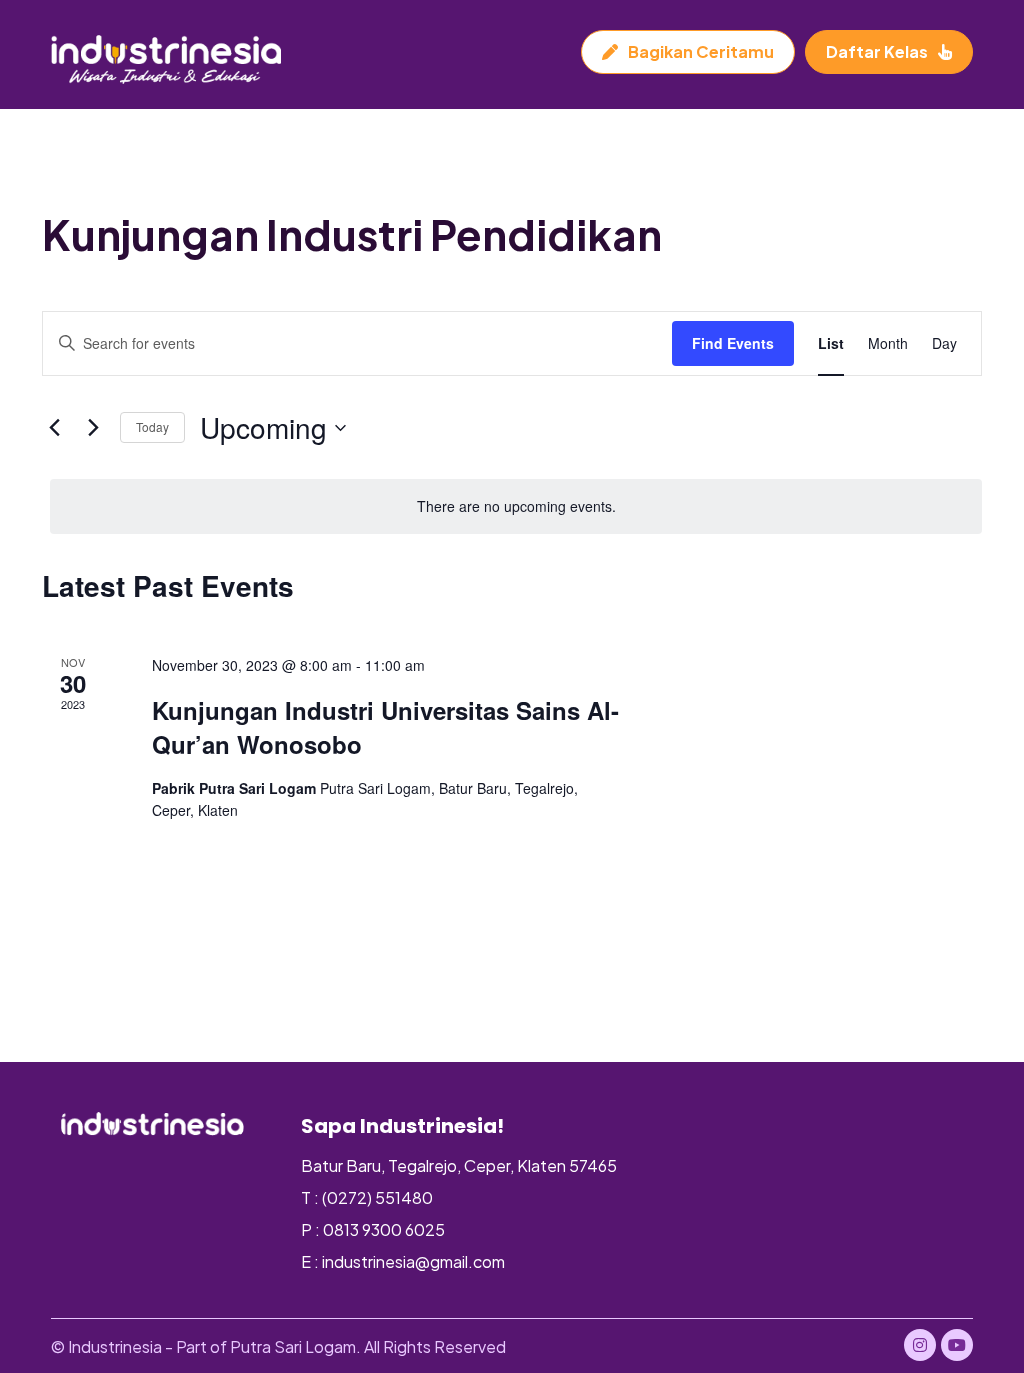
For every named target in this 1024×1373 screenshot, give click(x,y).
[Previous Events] (54, 428)
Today (152, 426)
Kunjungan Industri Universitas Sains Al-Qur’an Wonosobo (385, 727)
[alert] (516, 506)
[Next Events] (93, 428)
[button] (920, 1345)
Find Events (733, 343)
